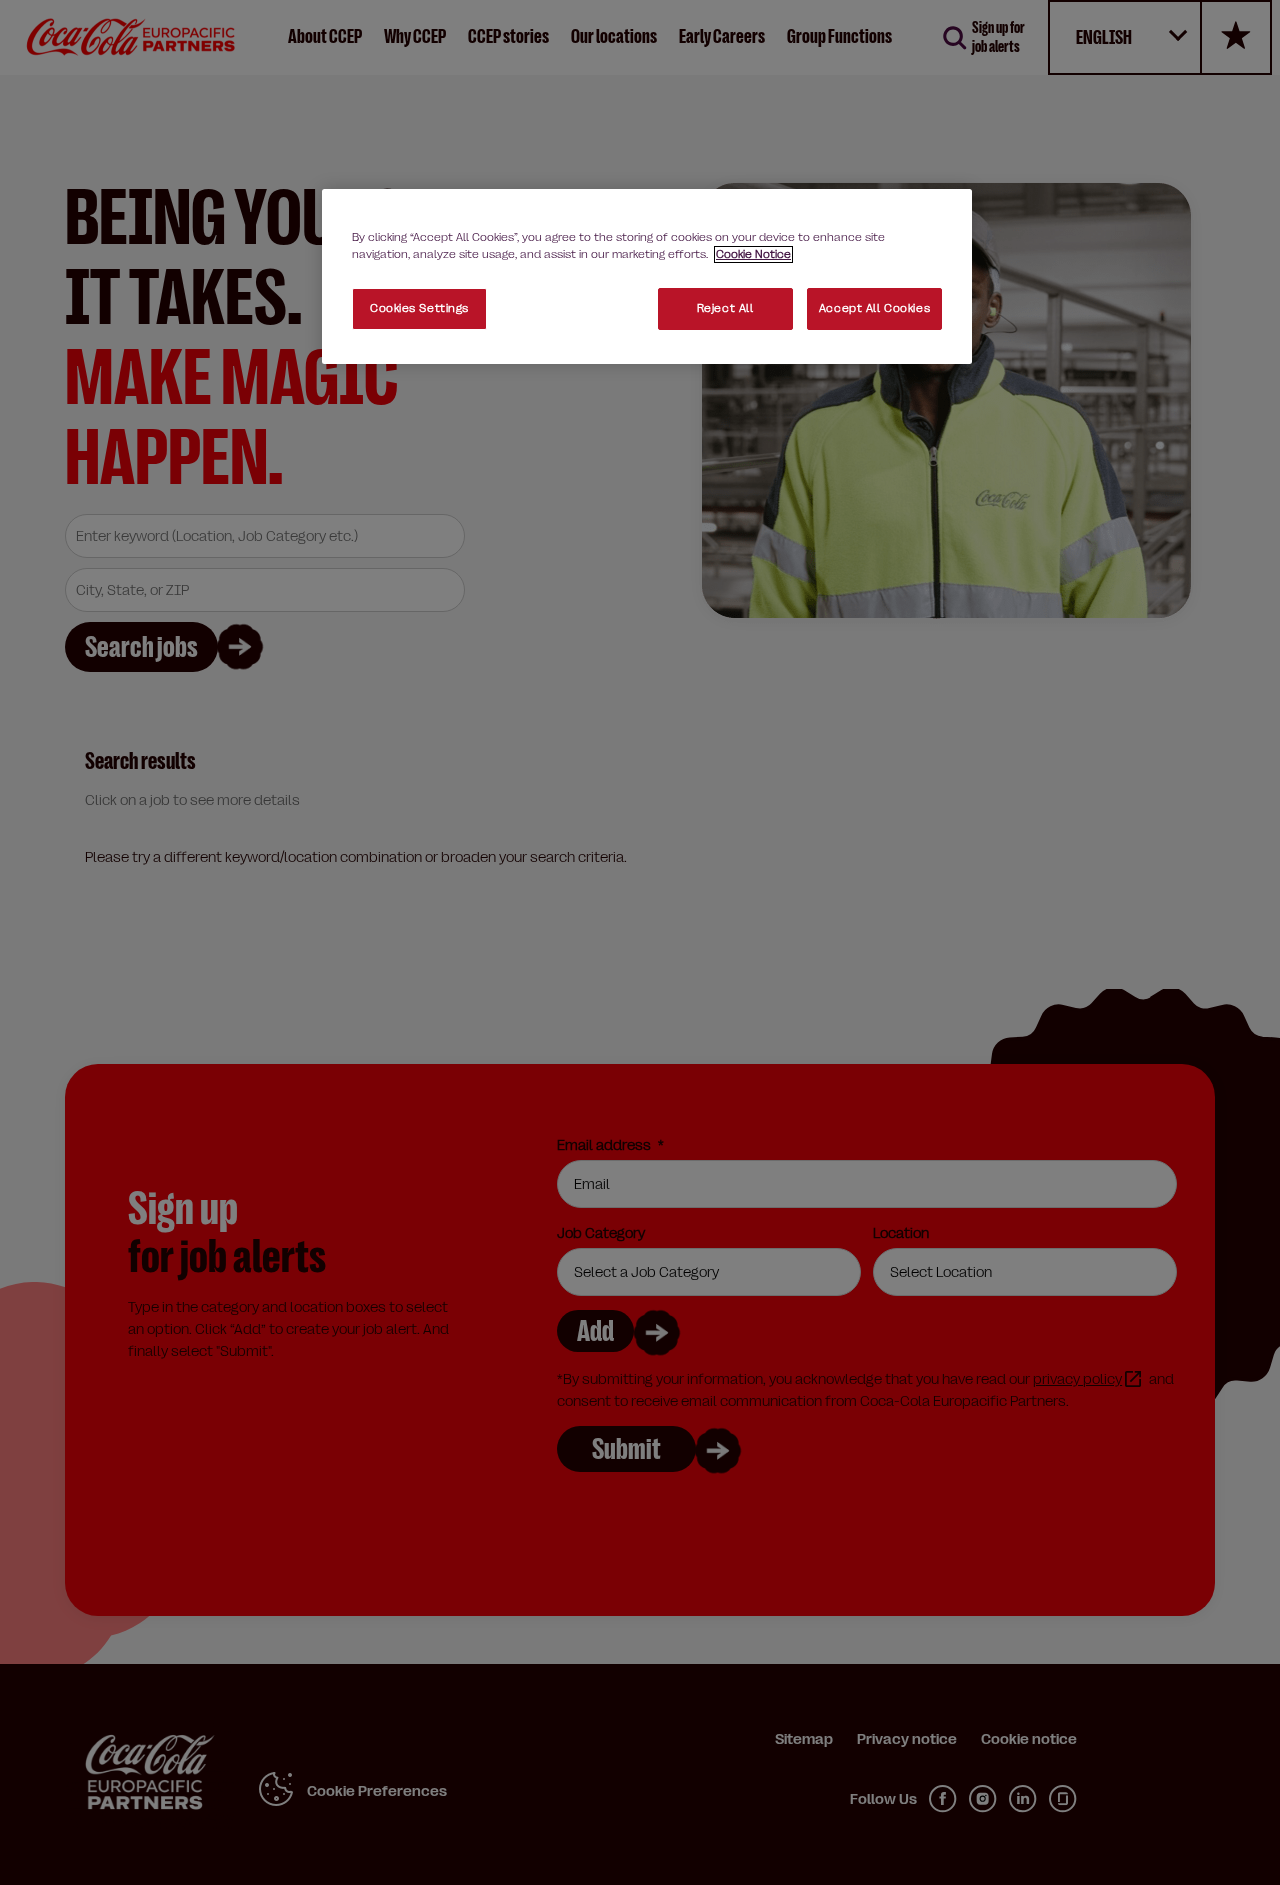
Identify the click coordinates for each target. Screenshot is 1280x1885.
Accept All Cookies (874, 308)
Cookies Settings (419, 308)
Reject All (725, 308)
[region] (647, 276)
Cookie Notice (753, 254)
